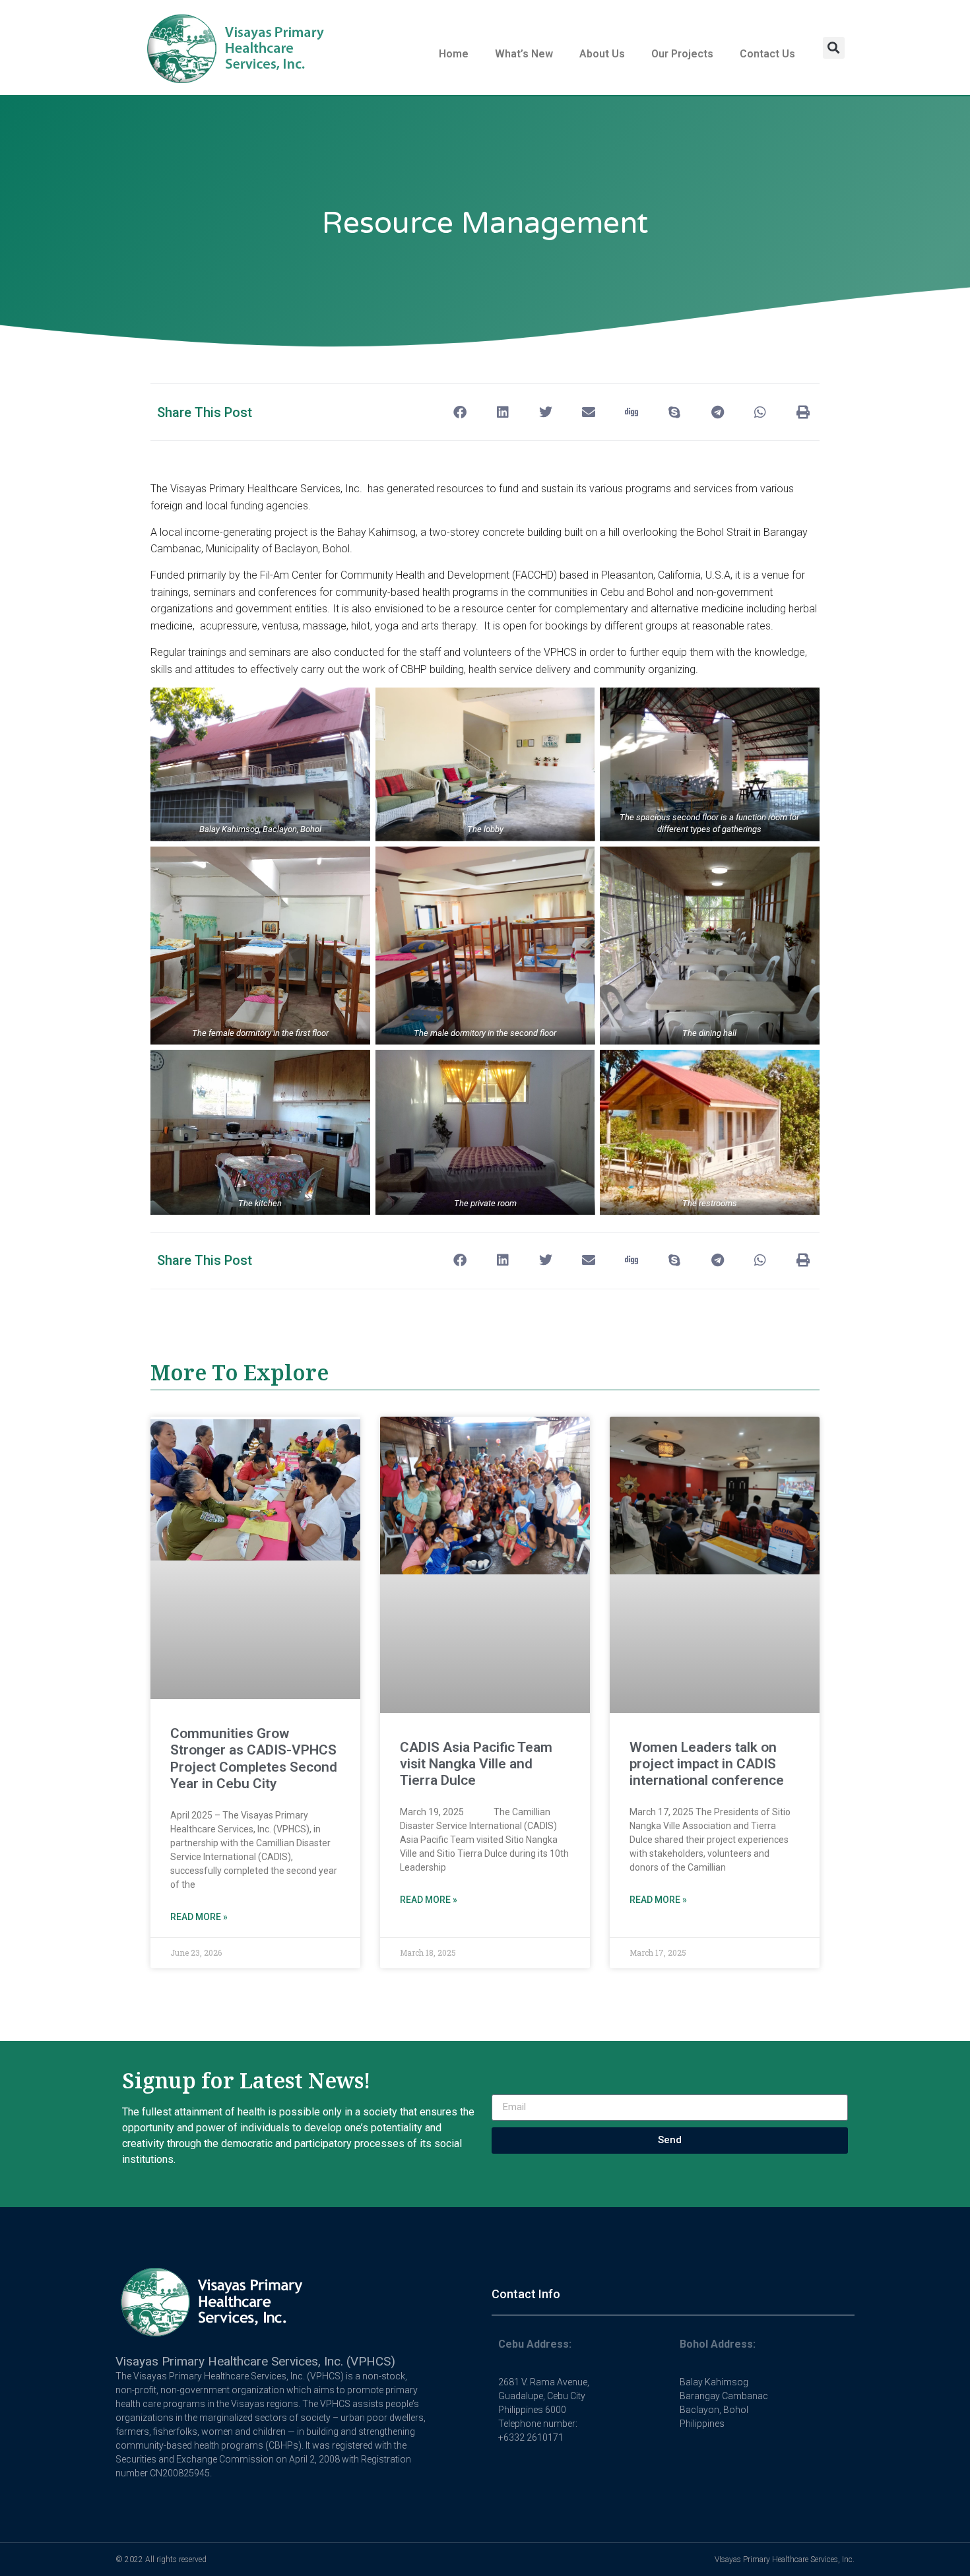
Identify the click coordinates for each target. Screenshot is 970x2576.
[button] (834, 48)
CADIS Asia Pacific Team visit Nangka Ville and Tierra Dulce (476, 1764)
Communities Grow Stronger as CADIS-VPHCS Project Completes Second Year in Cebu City (254, 1758)
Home (454, 54)
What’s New (524, 54)
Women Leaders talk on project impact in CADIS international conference (707, 1764)
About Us (602, 54)
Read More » (199, 1917)
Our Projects (682, 54)
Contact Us (767, 54)
